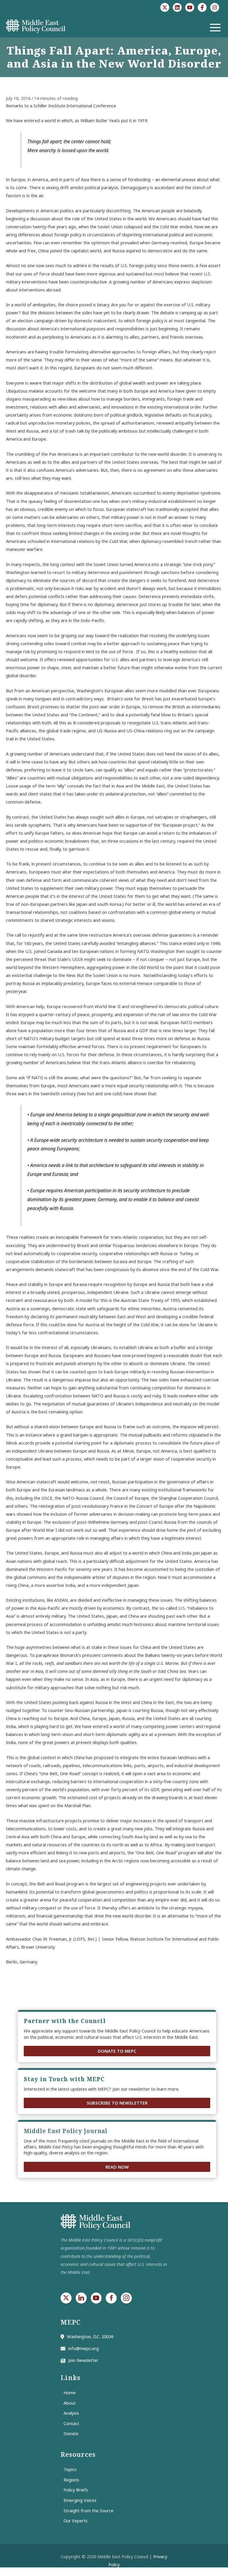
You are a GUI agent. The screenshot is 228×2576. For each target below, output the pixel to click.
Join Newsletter (83, 2360)
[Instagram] (215, 7)
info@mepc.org (84, 2348)
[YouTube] (190, 7)
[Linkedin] (177, 7)
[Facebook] (202, 7)
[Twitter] (165, 7)
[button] (117, 2051)
